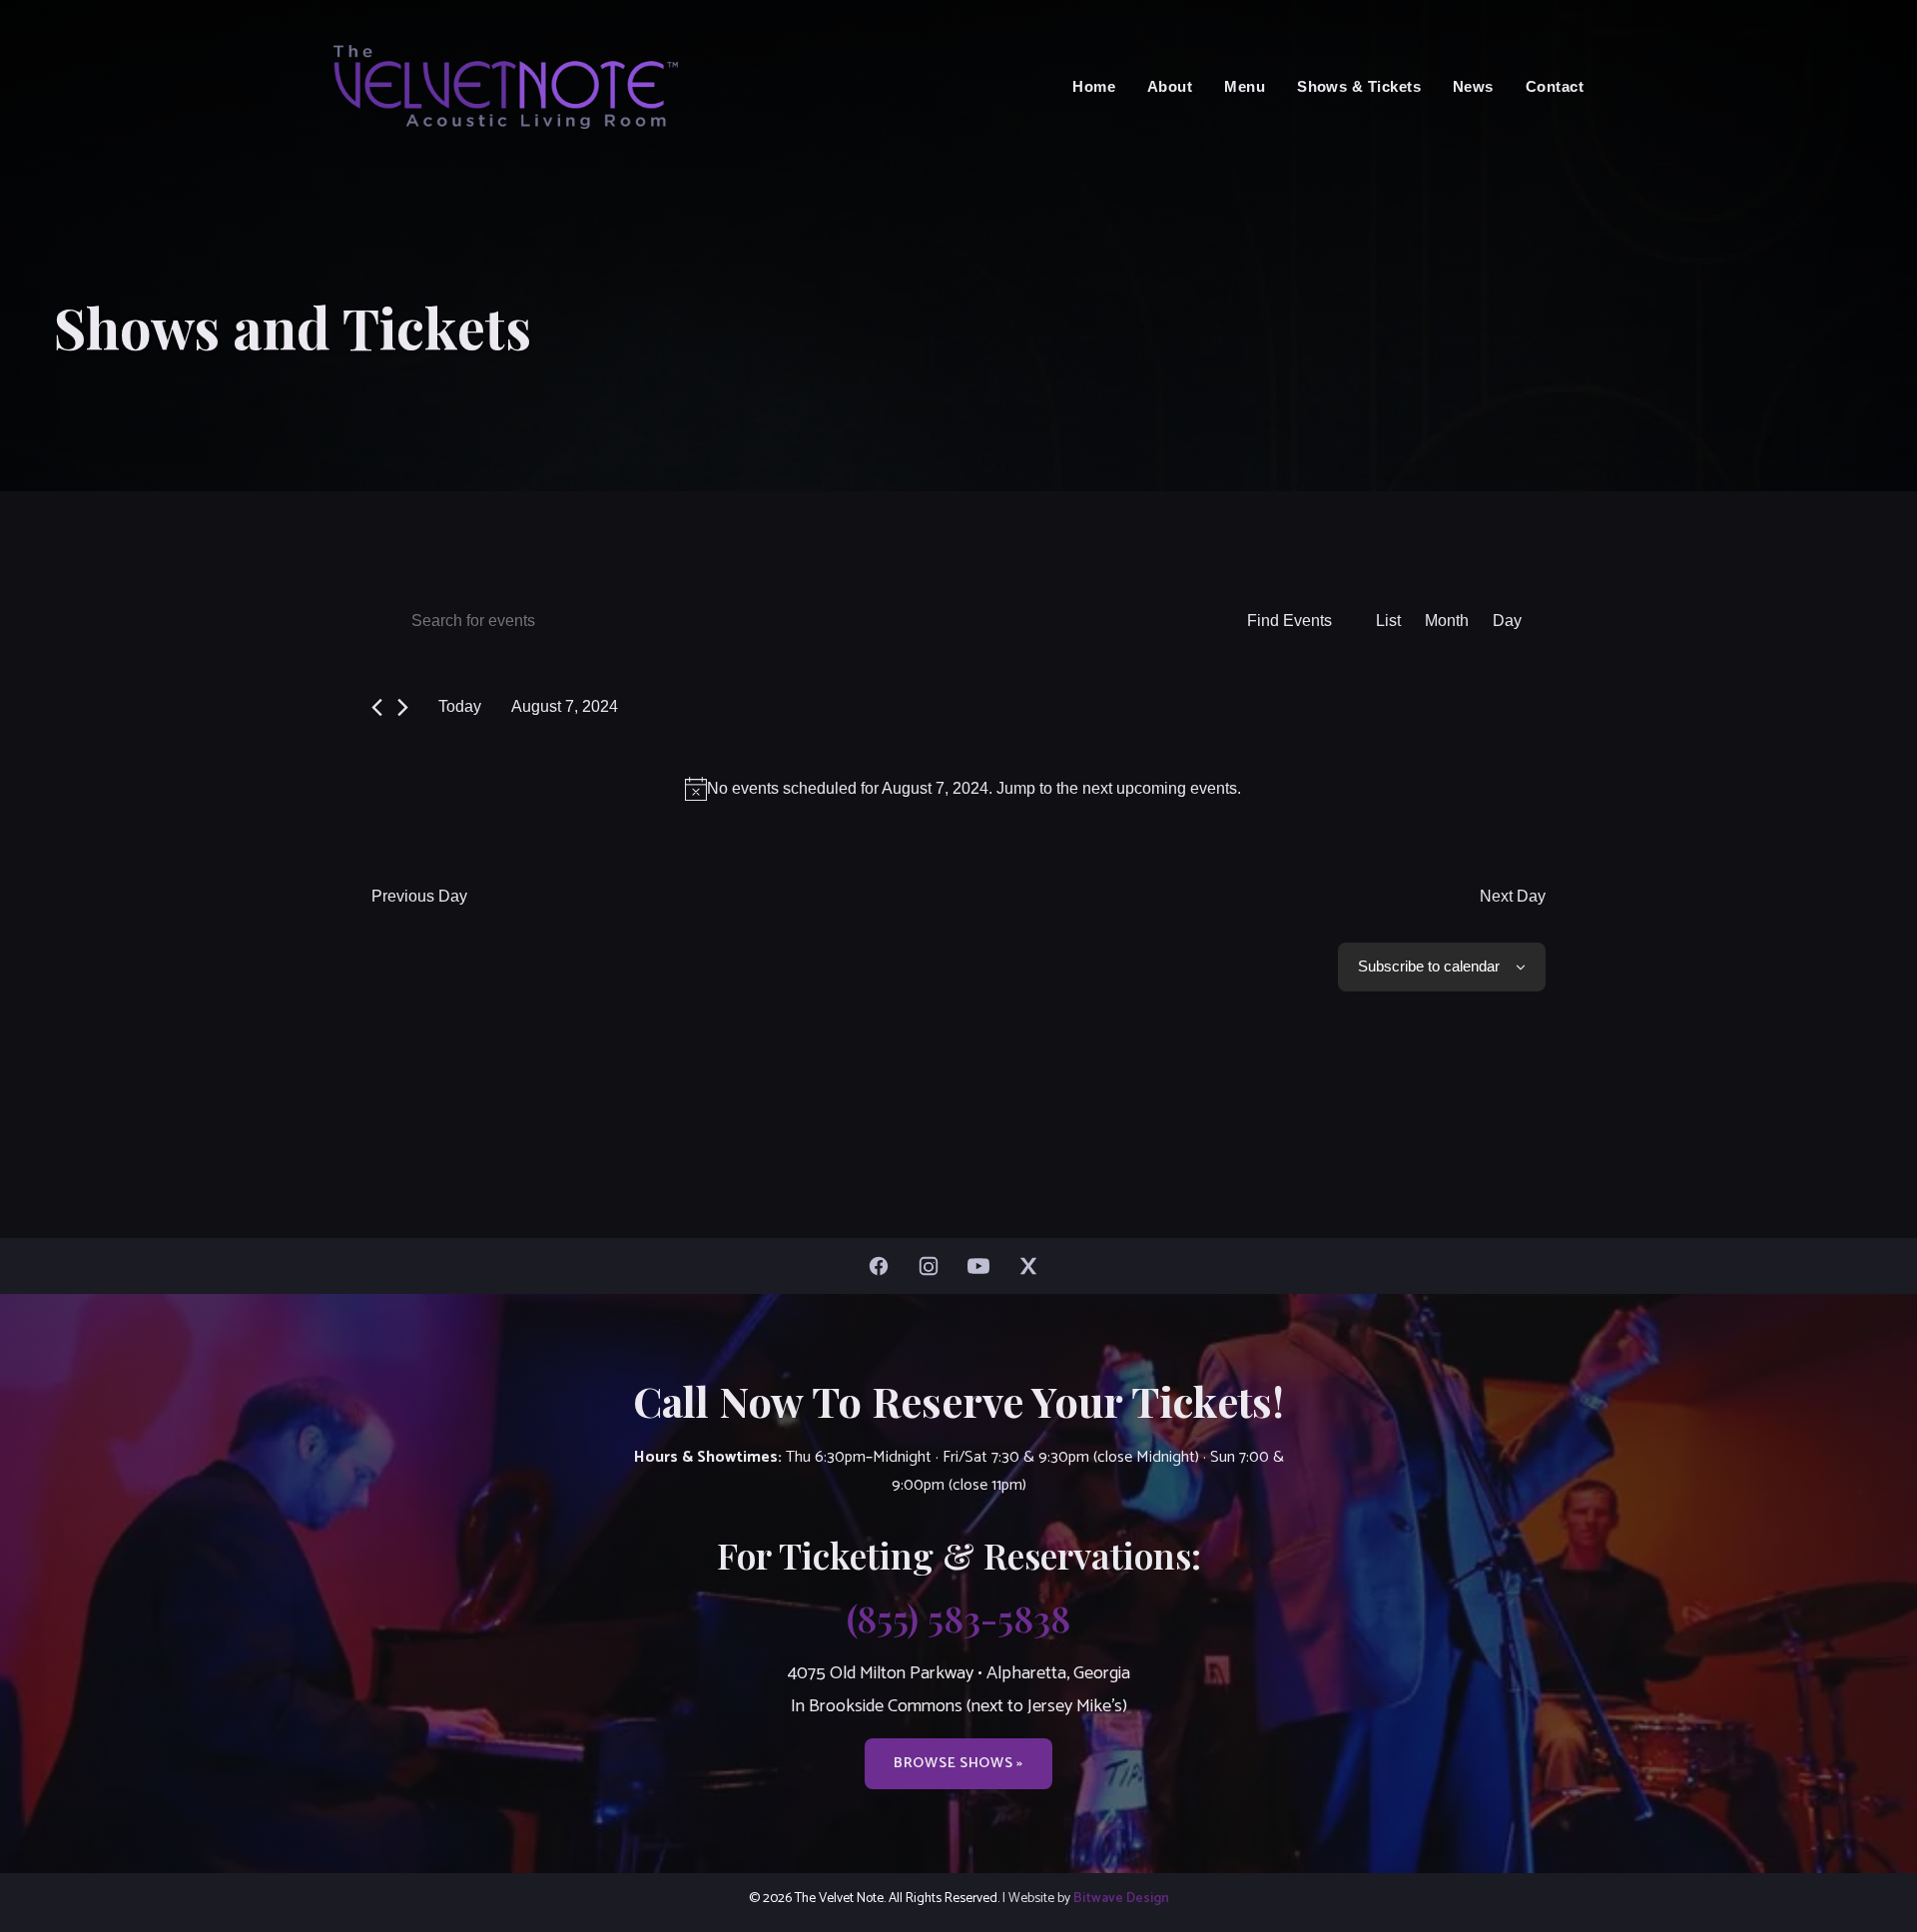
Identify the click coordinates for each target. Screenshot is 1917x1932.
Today (460, 706)
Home (1094, 86)
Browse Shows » (958, 1763)
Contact (1555, 86)
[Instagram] (934, 1266)
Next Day (1513, 896)
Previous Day (419, 896)
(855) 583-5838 (958, 1617)
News (1473, 86)
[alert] (962, 789)
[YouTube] (983, 1266)
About (1170, 86)
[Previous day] (377, 707)
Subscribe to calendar (1429, 966)
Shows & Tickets (1359, 86)
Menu (1245, 86)
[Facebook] (884, 1266)
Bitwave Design (1121, 1898)
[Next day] (403, 707)
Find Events (1289, 621)
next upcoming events (1160, 788)
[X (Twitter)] (1033, 1266)
